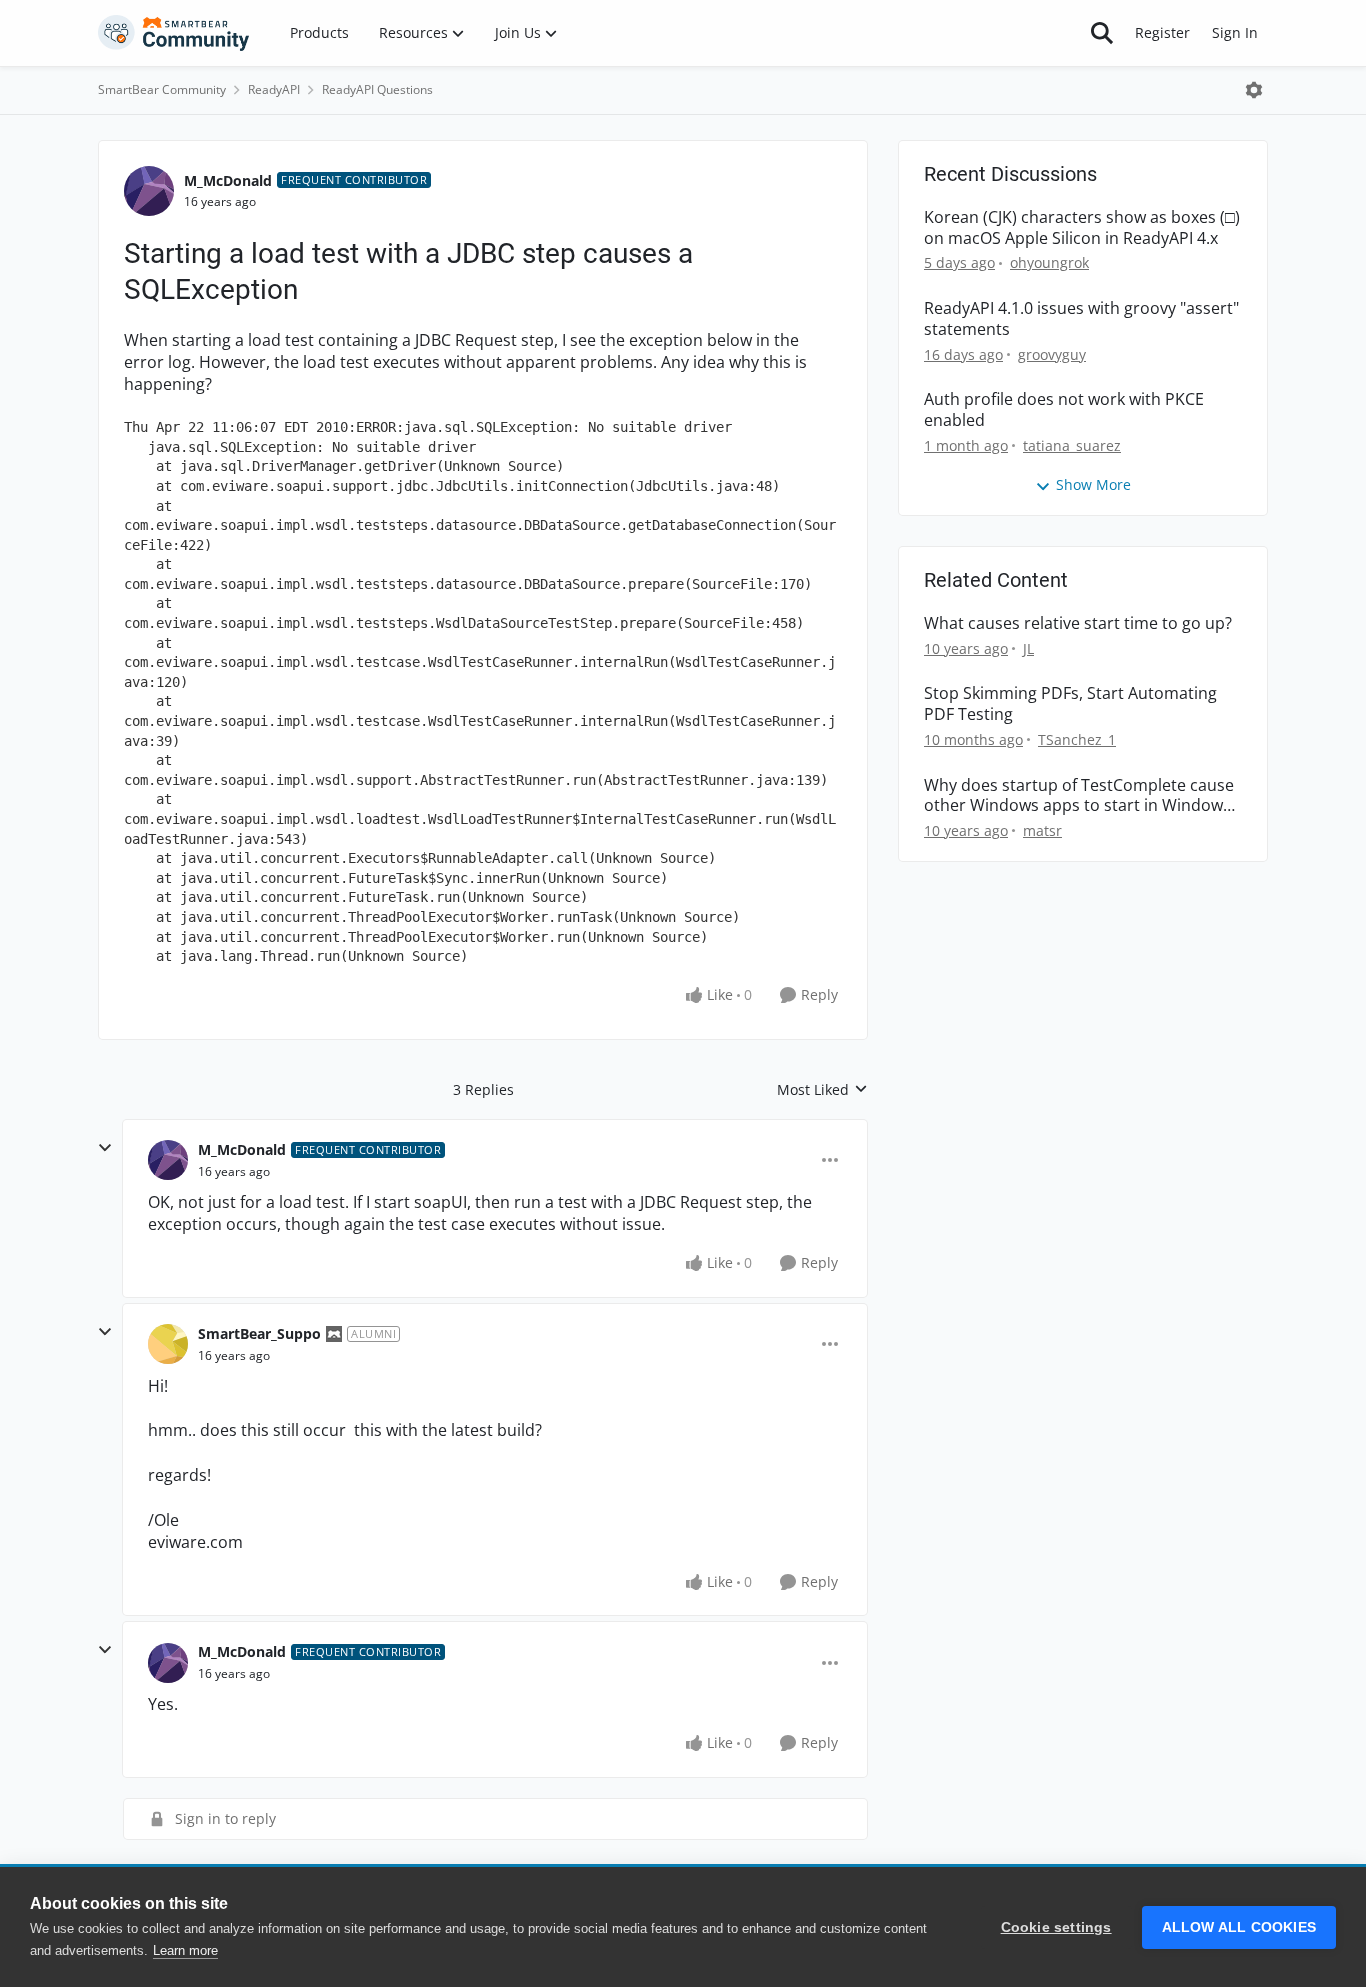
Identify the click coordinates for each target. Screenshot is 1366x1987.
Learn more (185, 1950)
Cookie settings (1056, 1927)
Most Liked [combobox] (822, 1090)
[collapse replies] (105, 1148)
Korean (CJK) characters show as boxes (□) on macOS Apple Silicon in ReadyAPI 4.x (1082, 228)
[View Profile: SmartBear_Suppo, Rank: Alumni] (168, 1344)
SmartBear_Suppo (259, 1333)
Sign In (1235, 32)
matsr (1042, 830)
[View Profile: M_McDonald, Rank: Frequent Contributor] (149, 191)
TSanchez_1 (1077, 739)
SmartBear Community (162, 89)
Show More (1093, 484)
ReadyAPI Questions (377, 89)
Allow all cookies (1239, 1927)
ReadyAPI (274, 89)
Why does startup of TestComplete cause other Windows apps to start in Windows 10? (1079, 796)
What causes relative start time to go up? (1078, 623)
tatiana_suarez (1072, 445)
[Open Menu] (1254, 90)
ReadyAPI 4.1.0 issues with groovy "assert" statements (1081, 319)
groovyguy (1052, 354)
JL (1028, 648)
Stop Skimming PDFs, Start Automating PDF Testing (1070, 704)
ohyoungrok (1049, 262)
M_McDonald (228, 180)
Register (1162, 32)
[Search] (1102, 33)
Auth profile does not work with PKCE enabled (1064, 410)
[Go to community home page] (174, 33)
